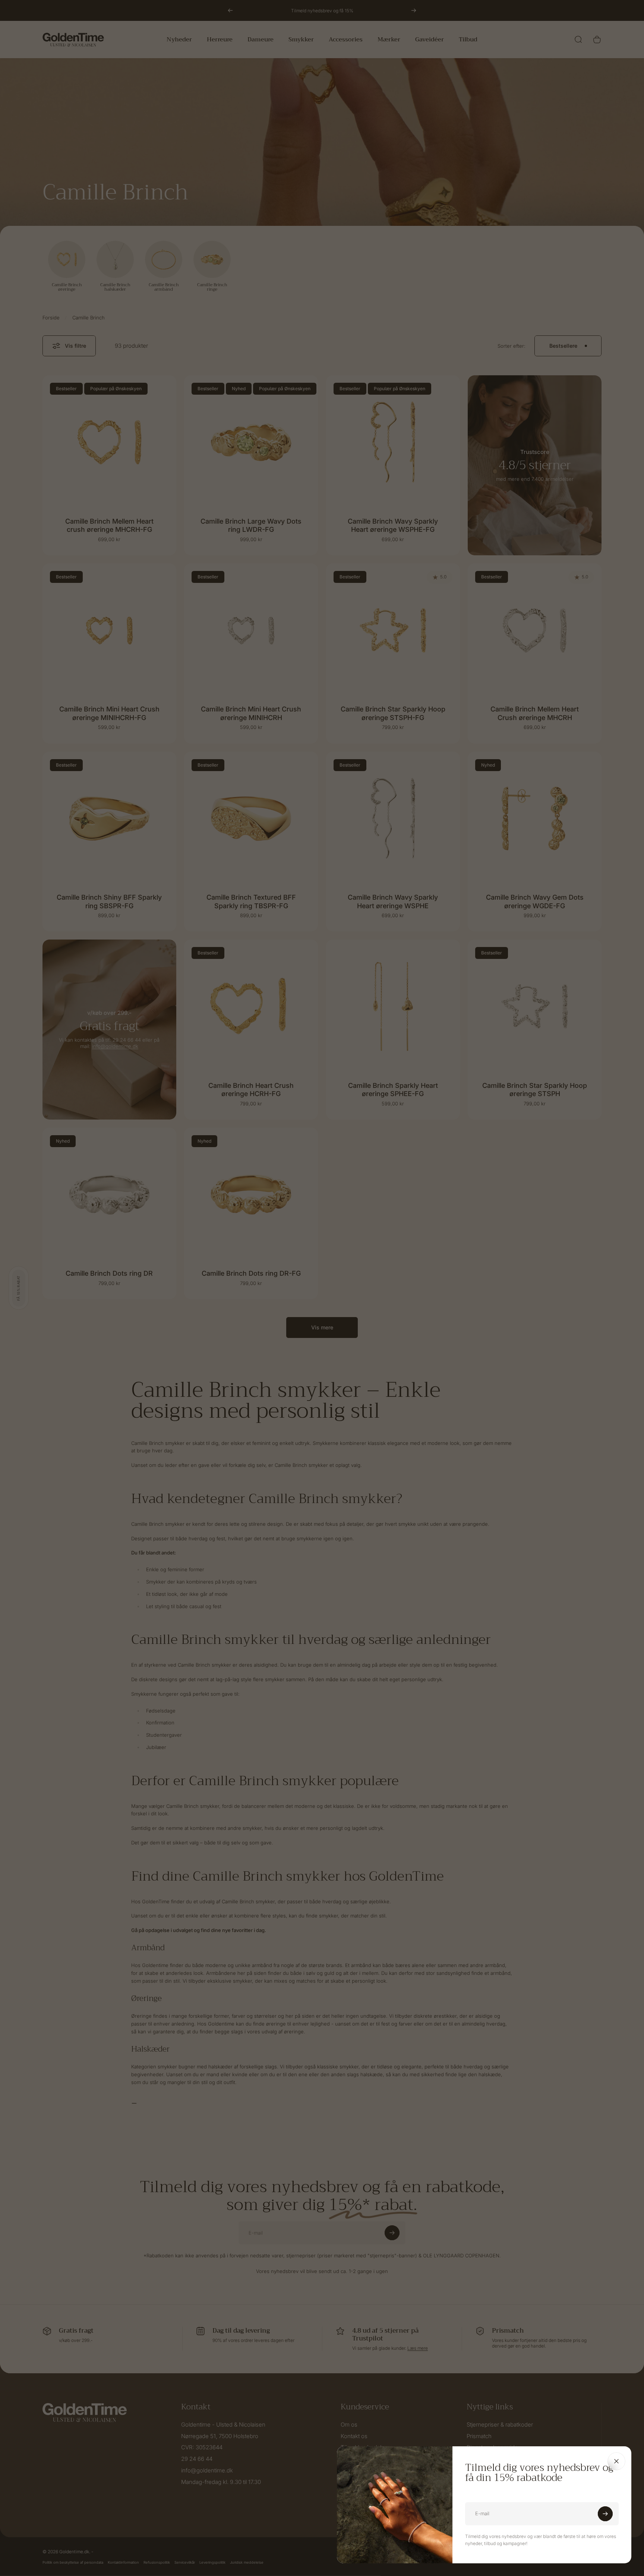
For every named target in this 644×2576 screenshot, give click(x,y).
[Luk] (616, 2461)
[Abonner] (605, 2514)
